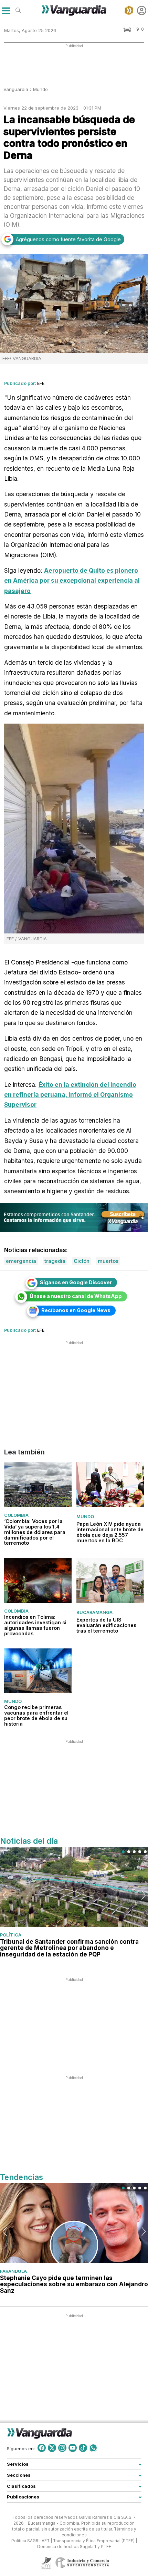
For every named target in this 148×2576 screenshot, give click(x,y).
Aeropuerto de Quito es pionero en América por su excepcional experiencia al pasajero (72, 581)
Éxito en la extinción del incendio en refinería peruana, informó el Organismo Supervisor (70, 1095)
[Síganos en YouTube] (73, 2448)
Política (11, 1935)
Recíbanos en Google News (76, 1310)
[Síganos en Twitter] (52, 2448)
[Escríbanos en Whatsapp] (93, 2448)
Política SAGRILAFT (30, 2541)
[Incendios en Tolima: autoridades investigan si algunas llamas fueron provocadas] (38, 1581)
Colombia (16, 1515)
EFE (41, 383)
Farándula (13, 2271)
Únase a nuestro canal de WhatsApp (76, 1296)
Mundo (40, 89)
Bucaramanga (94, 1612)
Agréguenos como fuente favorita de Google (68, 239)
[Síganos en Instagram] (62, 2448)
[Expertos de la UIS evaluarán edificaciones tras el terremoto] (110, 1581)
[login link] (142, 11)
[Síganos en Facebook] (42, 2448)
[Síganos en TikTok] (83, 2448)
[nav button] (6, 11)
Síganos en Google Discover (76, 1282)
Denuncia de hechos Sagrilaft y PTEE (74, 2546)
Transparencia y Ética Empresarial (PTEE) (94, 2541)
